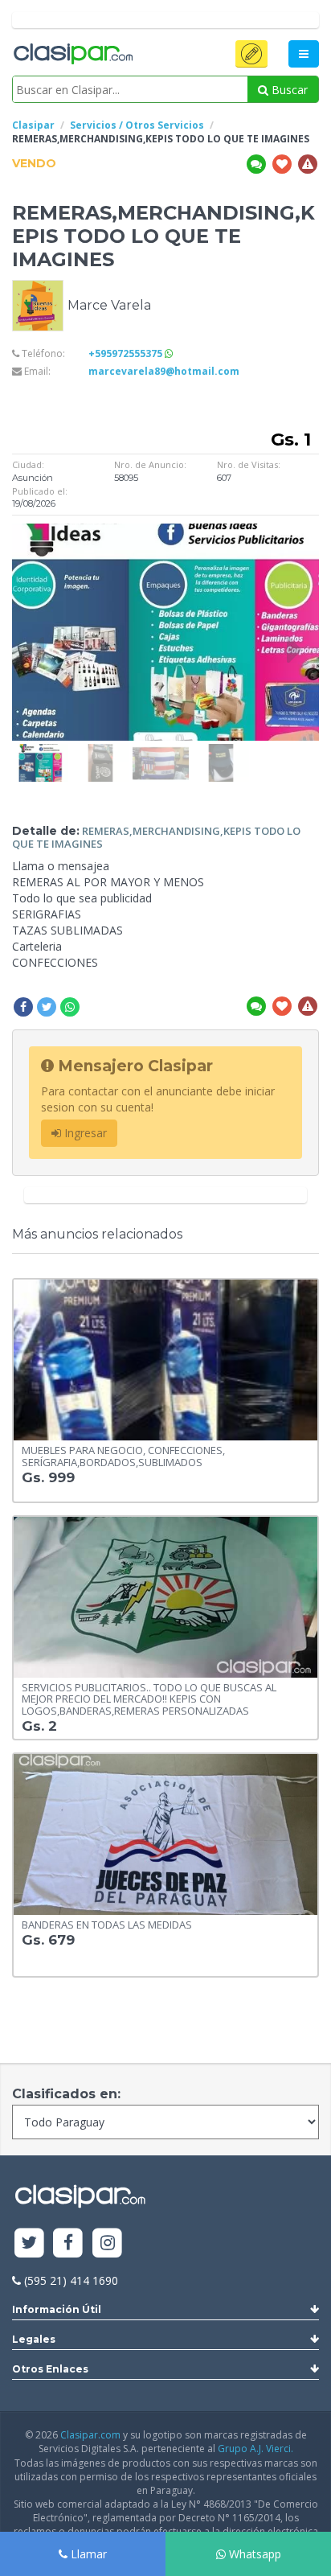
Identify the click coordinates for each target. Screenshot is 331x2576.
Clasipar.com (90, 2435)
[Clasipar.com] (72, 55)
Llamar (87, 2554)
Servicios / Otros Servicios (137, 125)
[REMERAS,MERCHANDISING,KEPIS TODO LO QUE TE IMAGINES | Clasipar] (40, 752)
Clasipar (33, 125)
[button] (251, 54)
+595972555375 (127, 353)
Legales (34, 2339)
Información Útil (57, 2309)
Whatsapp (253, 2554)
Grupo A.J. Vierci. (255, 2449)
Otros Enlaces (50, 2369)
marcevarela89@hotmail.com (164, 371)
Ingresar (84, 1133)
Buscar (288, 90)
